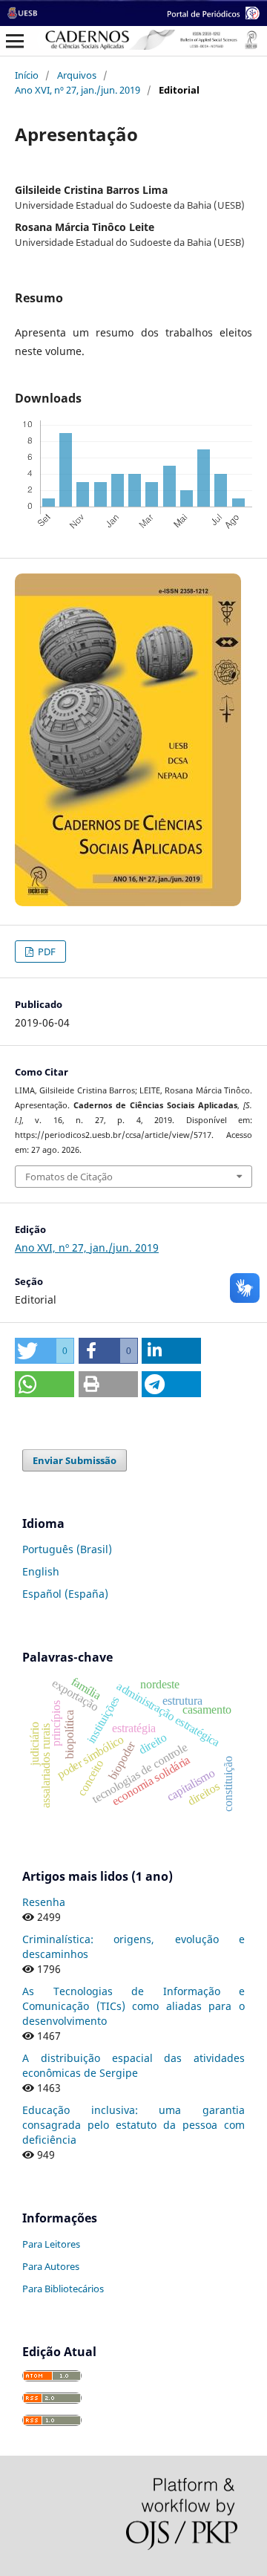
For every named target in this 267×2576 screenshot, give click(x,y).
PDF (46, 952)
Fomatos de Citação (69, 1177)
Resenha (44, 1902)
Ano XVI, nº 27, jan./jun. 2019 (78, 90)
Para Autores (51, 2266)
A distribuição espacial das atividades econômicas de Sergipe (133, 2065)
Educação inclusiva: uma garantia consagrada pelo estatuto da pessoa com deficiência (133, 2125)
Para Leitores (51, 2244)
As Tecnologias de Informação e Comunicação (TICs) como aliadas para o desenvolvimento (133, 2006)
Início (27, 75)
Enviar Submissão (75, 1460)
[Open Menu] (15, 41)
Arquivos (77, 75)
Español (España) (65, 1594)
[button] (44, 1351)
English (41, 1571)
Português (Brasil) (67, 1549)
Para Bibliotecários (63, 2289)
